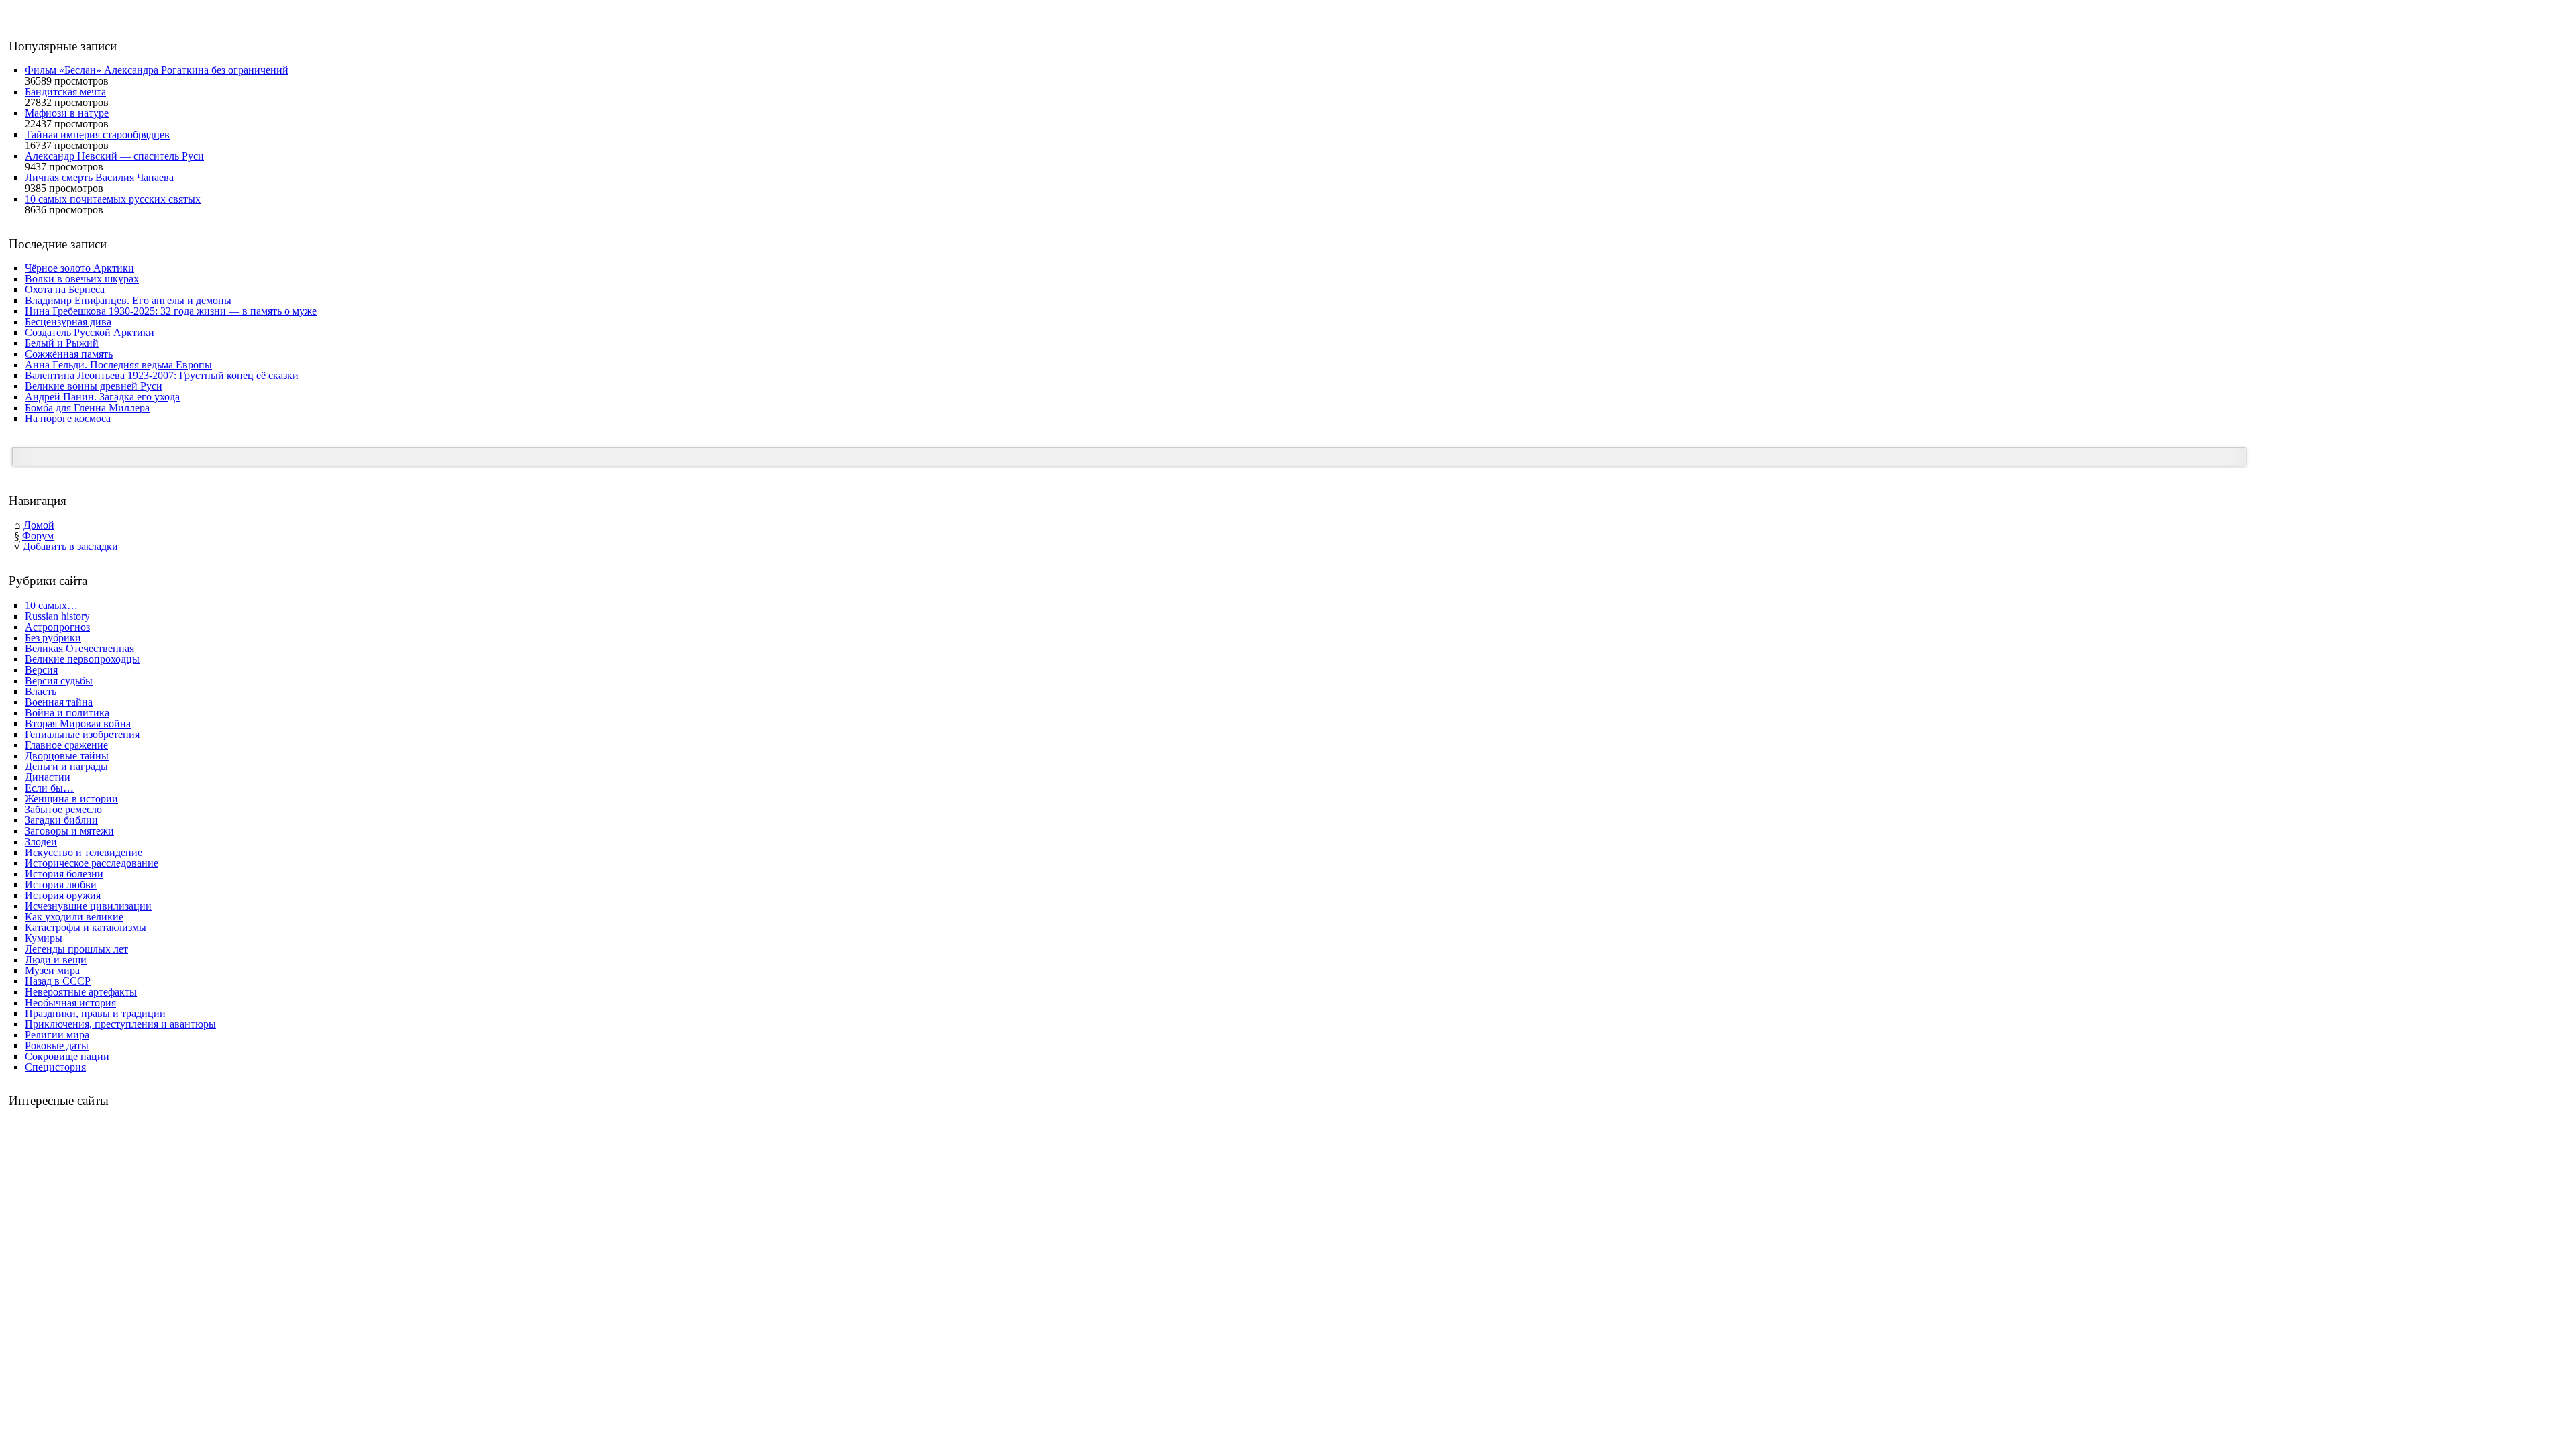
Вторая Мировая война (78, 723)
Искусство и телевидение (84, 852)
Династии (48, 777)
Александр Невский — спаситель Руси (114, 156)
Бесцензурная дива (68, 322)
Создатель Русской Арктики (90, 332)
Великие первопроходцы (82, 659)
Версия (41, 670)
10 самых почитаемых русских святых (113, 199)
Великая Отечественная (79, 648)
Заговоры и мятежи (69, 831)
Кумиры (44, 938)
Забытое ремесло (63, 809)
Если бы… (49, 788)
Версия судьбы (59, 681)
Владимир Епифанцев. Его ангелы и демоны (128, 300)
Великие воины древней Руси (94, 386)
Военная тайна (59, 702)
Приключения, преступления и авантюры (120, 1024)
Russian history (57, 616)
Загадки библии (61, 820)
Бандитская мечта (65, 92)
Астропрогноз (57, 627)
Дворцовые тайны (67, 756)
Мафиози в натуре (67, 113)
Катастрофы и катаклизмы (86, 927)
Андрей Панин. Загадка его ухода (102, 397)
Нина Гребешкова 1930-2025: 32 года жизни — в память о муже (171, 311)
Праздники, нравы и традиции (95, 1013)
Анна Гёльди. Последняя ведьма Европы (118, 365)
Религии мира (57, 1035)
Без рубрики (53, 638)
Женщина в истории (71, 799)
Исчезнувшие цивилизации (88, 906)
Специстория (55, 1067)
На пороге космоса (68, 418)
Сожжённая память (69, 354)
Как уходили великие (74, 917)
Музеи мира (52, 970)
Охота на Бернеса (65, 289)
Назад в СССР (58, 981)
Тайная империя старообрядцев (97, 135)
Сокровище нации (67, 1056)
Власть (41, 691)
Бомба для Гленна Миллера (87, 408)
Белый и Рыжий (62, 343)
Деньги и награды (66, 766)
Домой (39, 525)
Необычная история (70, 1003)
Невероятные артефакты (81, 992)
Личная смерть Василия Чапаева (99, 177)
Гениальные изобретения (82, 734)
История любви (61, 884)
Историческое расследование (92, 863)
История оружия (63, 895)
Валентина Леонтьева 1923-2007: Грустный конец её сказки (162, 375)
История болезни (64, 874)
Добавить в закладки (70, 546)
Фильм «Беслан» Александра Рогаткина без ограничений (157, 70)
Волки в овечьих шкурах (82, 279)
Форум (38, 536)
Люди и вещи (56, 960)
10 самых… (51, 605)
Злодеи (41, 842)
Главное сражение (66, 745)
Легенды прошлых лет (76, 949)
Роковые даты (57, 1045)
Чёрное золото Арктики (79, 268)
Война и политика (67, 713)
